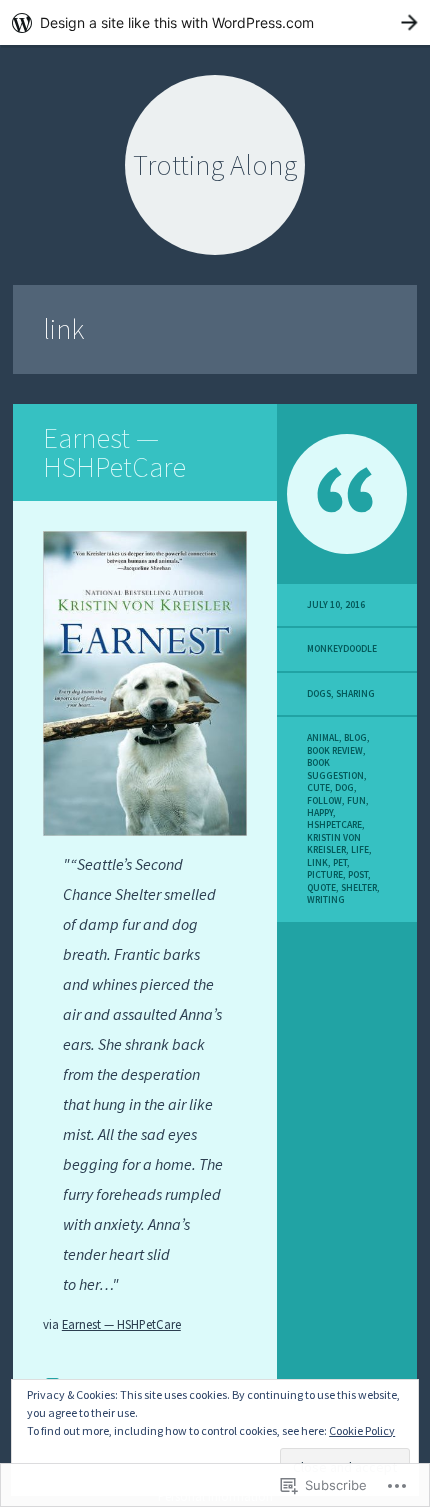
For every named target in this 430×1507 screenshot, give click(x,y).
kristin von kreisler (334, 844)
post (358, 875)
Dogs (319, 694)
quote (321, 888)
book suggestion (335, 769)
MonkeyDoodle (342, 649)
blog (355, 738)
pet (340, 863)
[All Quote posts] (347, 494)
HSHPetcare (334, 825)
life (360, 850)
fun (356, 801)
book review (335, 751)
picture (325, 875)
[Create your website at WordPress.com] (215, 22)
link (317, 863)
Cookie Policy (362, 1430)
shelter (359, 888)
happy (320, 813)
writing (326, 900)
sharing (355, 694)
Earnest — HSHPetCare (114, 452)
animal (323, 738)
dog (344, 788)
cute (318, 788)
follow (324, 801)
